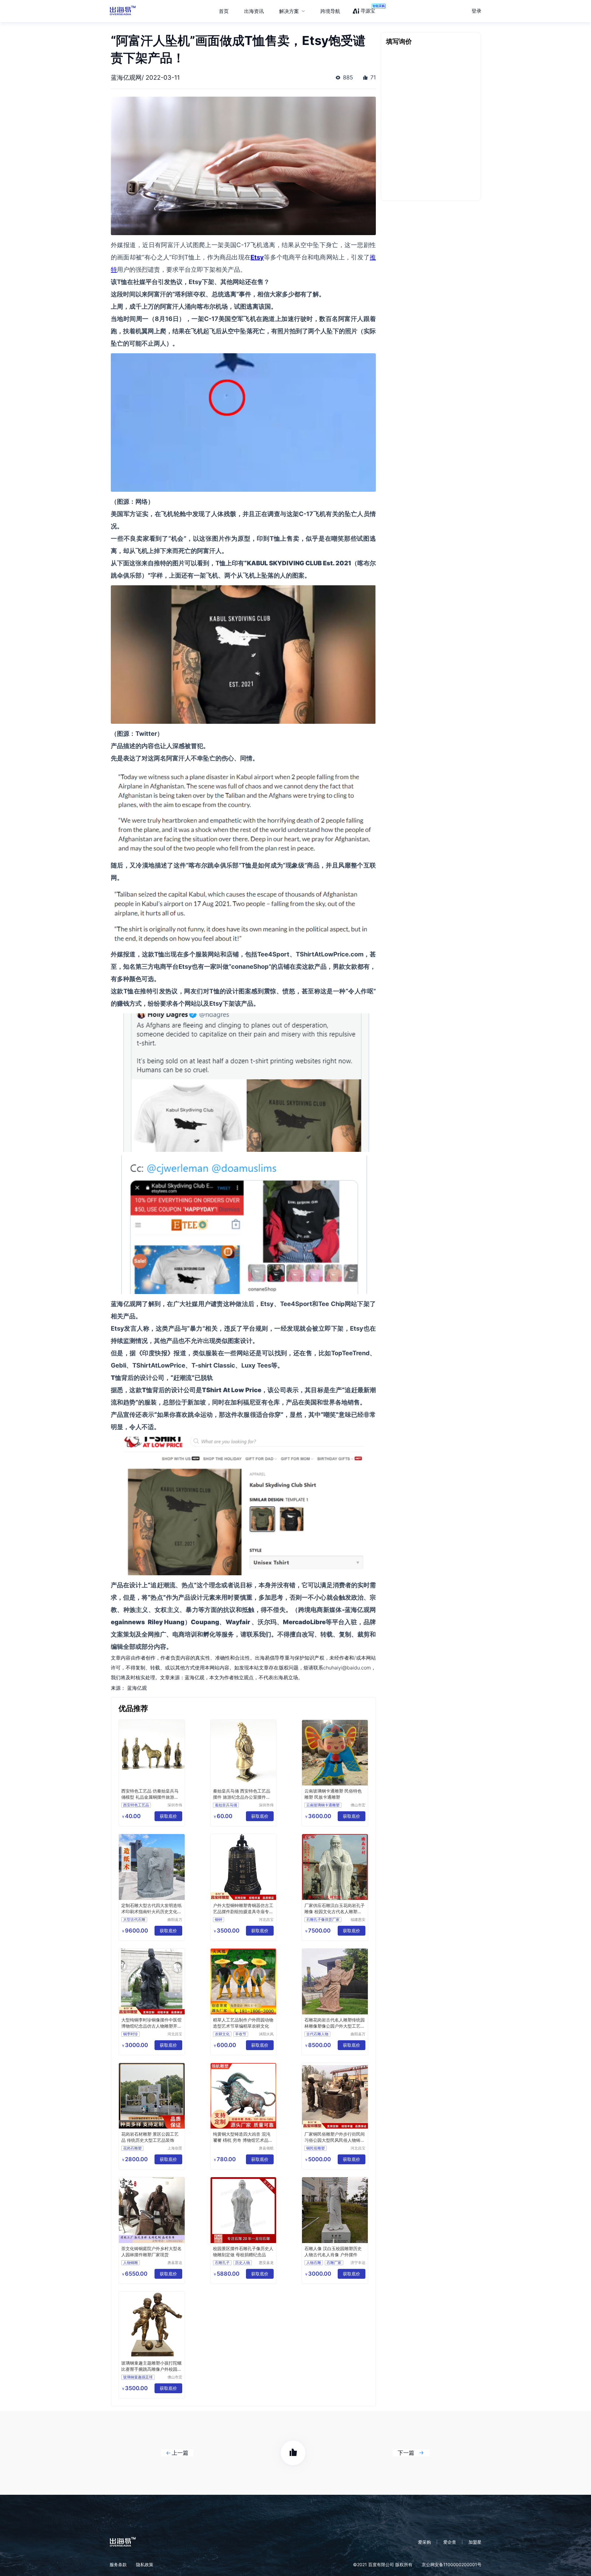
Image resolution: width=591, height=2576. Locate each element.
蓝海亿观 (137, 1688)
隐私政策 (145, 2564)
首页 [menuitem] (224, 11)
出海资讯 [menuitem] (254, 11)
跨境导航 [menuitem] (330, 11)
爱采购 (424, 2542)
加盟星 (475, 2542)
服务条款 (118, 2564)
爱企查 (450, 2542)
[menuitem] (292, 11)
